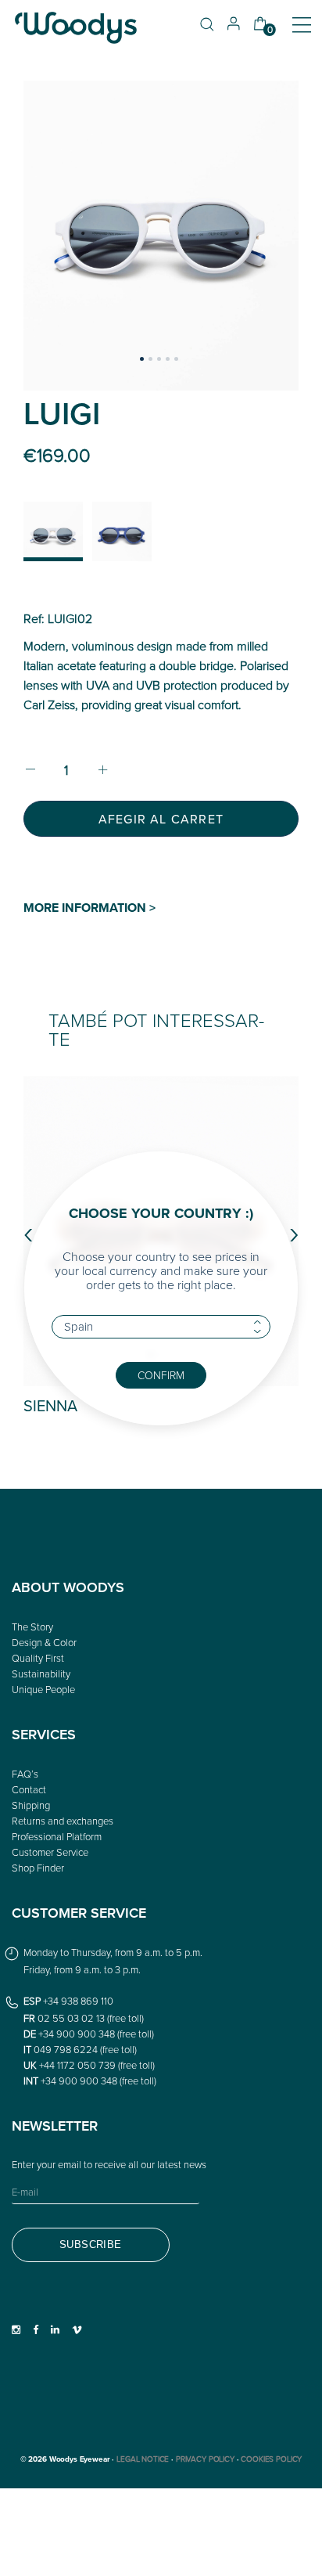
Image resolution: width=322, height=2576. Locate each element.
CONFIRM (161, 1375)
